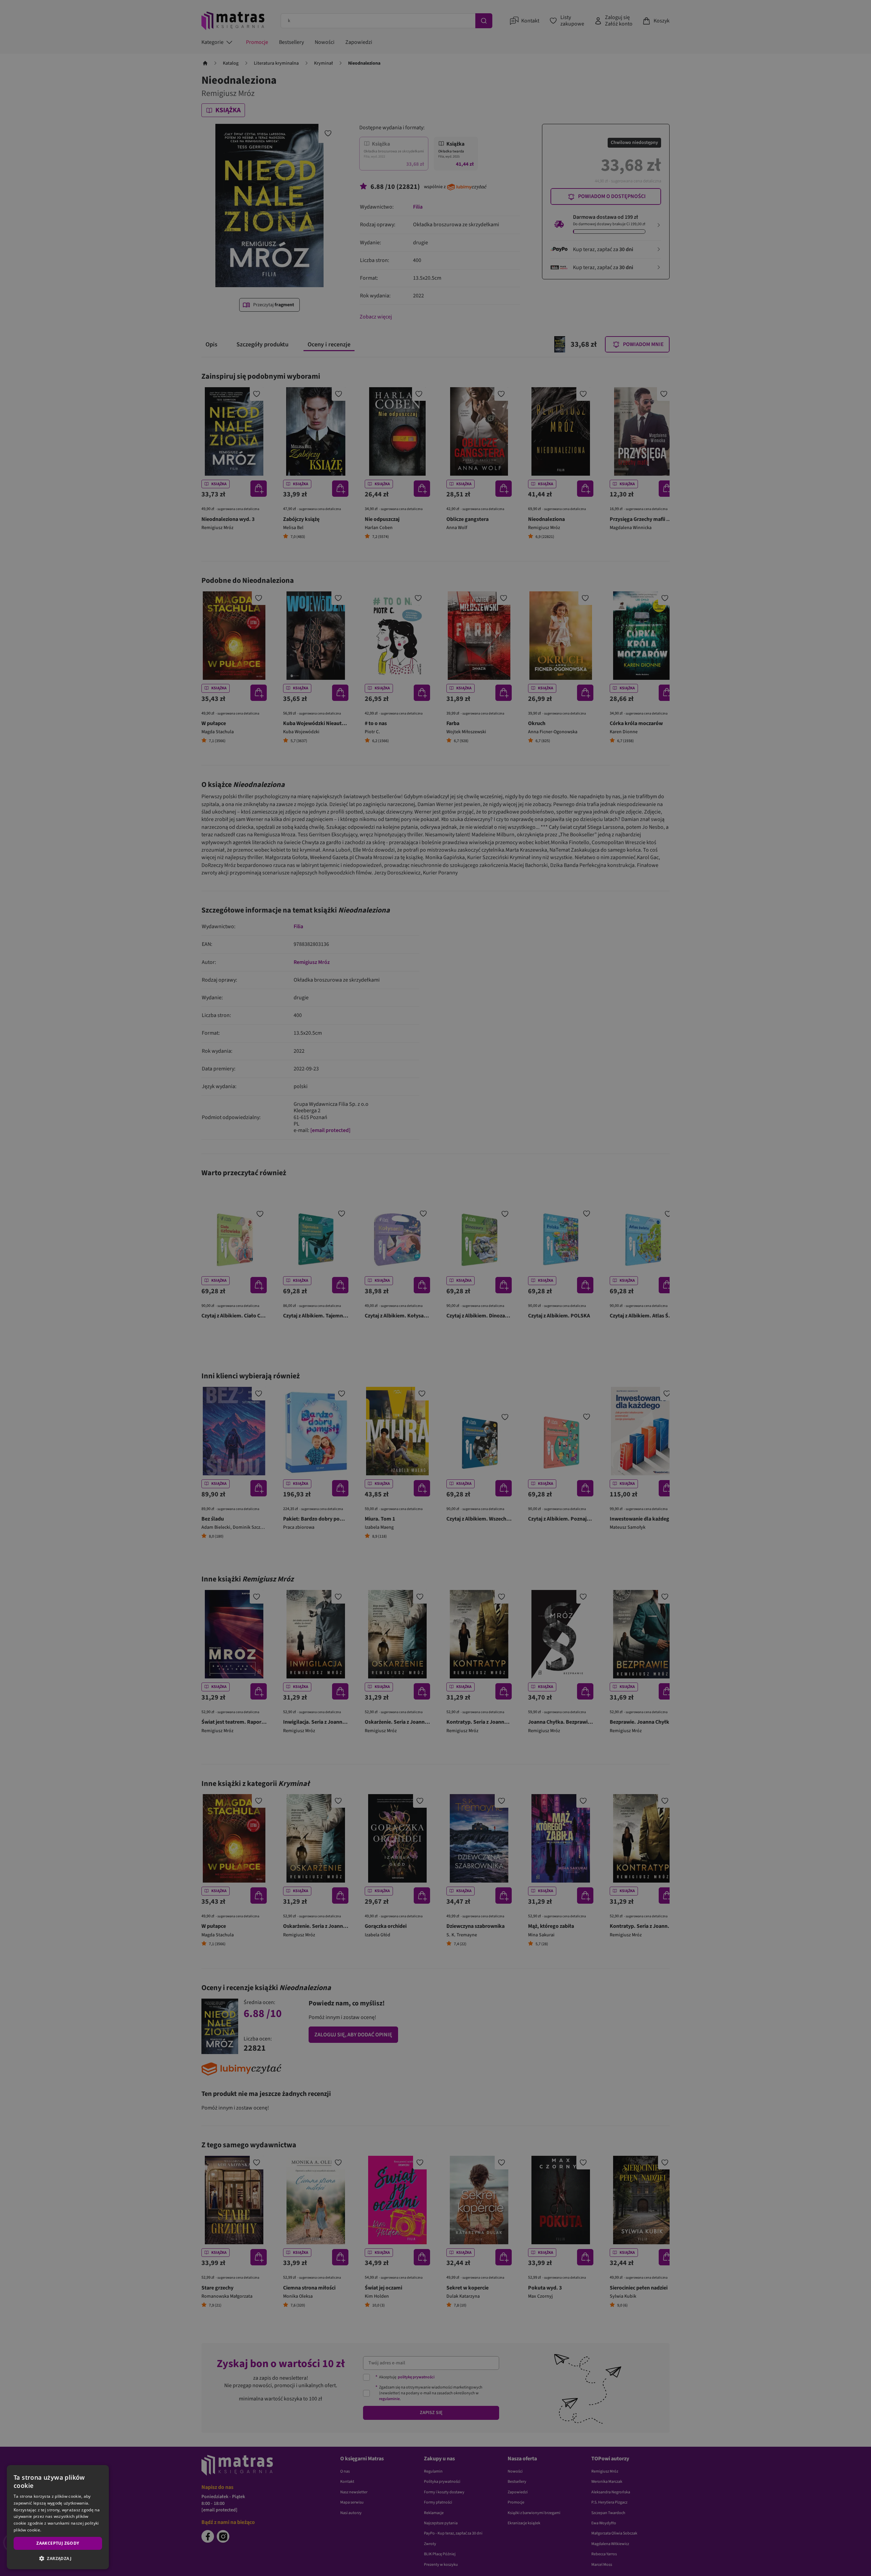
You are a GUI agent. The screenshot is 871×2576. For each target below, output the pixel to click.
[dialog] (58, 2517)
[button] (58, 2558)
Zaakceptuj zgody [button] (58, 2543)
